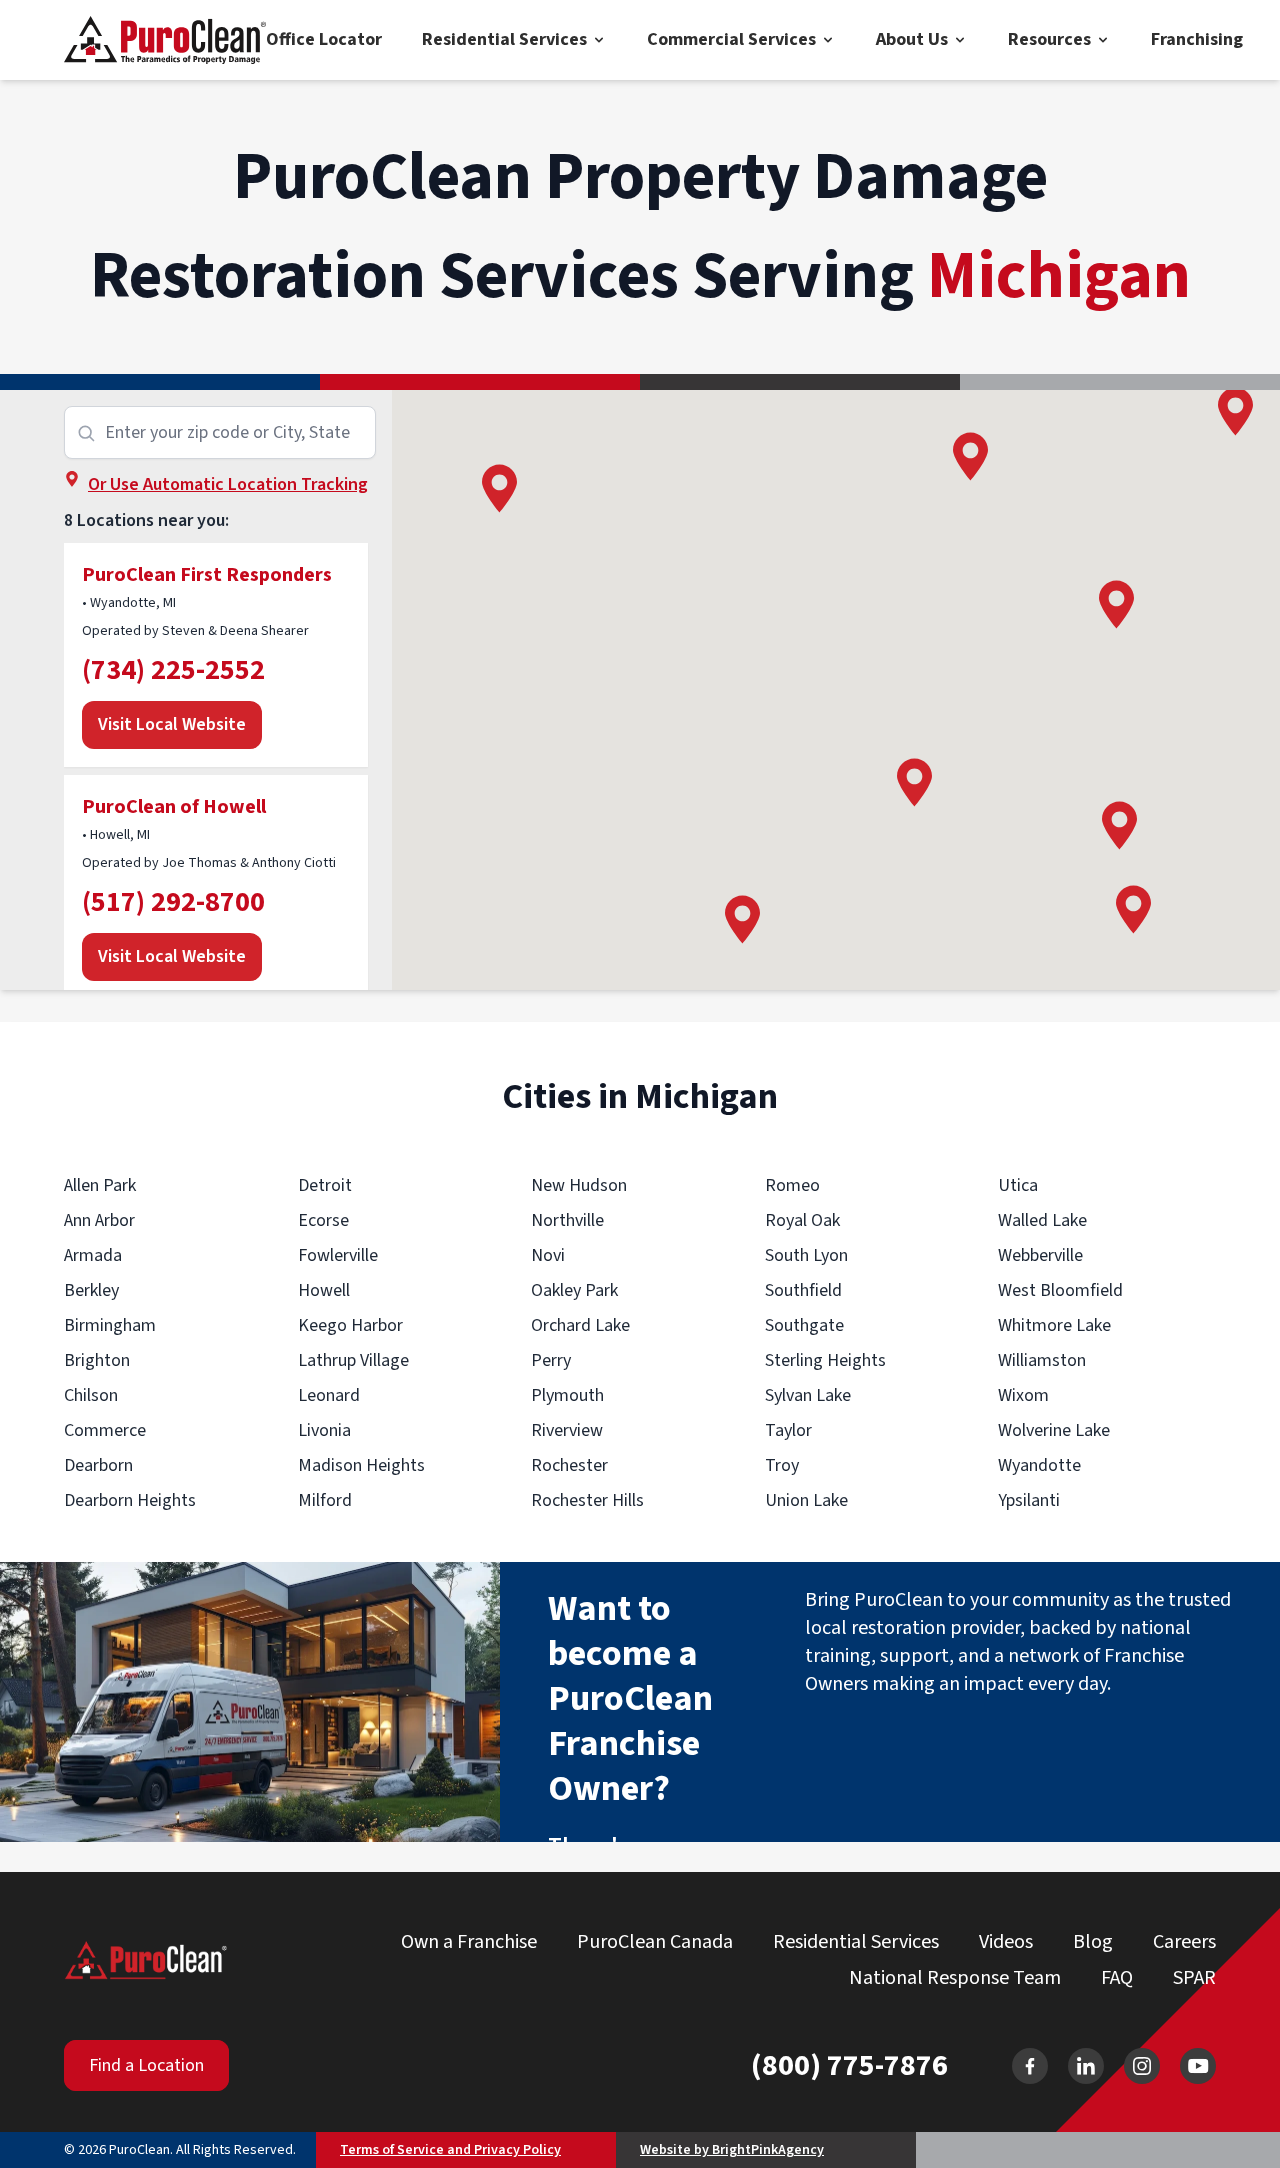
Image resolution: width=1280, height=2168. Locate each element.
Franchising (1197, 39)
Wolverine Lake (1054, 1430)
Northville (567, 1220)
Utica (1018, 1185)
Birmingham (110, 1325)
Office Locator (324, 39)
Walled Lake (1042, 1220)
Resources (1049, 39)
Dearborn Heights (130, 1500)
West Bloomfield (1060, 1290)
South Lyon (806, 1255)
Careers (1184, 1942)
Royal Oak (802, 1220)
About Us (912, 39)
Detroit (325, 1185)
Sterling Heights (825, 1360)
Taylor (788, 1430)
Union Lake (806, 1500)
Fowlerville (338, 1255)
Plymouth (567, 1395)
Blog (1093, 1942)
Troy (782, 1465)
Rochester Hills (587, 1500)
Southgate (804, 1325)
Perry (551, 1360)
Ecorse (323, 1220)
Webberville (1040, 1255)
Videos (1006, 1942)
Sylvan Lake (808, 1395)
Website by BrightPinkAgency (732, 2150)
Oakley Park (574, 1290)
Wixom (1023, 1395)
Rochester (569, 1465)
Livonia (324, 1430)
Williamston (1042, 1360)
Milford (325, 1500)
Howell (324, 1290)
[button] (1133, 909)
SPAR (1194, 1978)
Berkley (91, 1290)
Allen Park (100, 1185)
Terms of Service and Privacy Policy (450, 2150)
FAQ (1117, 1978)
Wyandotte (1039, 1465)
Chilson (91, 1395)
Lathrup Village (353, 1360)
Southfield (803, 1290)
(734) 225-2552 (173, 670)
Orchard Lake (580, 1325)
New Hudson (579, 1185)
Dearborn (98, 1465)
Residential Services (504, 39)
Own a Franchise (469, 1942)
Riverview (567, 1430)
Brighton (97, 1360)
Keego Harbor (350, 1325)
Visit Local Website (172, 724)
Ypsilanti (1029, 1500)
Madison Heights (361, 1465)
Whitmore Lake (1054, 1325)
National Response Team (955, 1978)
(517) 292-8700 (173, 902)
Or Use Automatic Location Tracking (228, 484)
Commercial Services (731, 39)
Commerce (105, 1430)
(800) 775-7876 (849, 2066)
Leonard (329, 1395)
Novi (548, 1255)
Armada (93, 1255)
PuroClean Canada (655, 1942)
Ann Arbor (99, 1220)
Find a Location (146, 2065)
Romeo (792, 1185)
